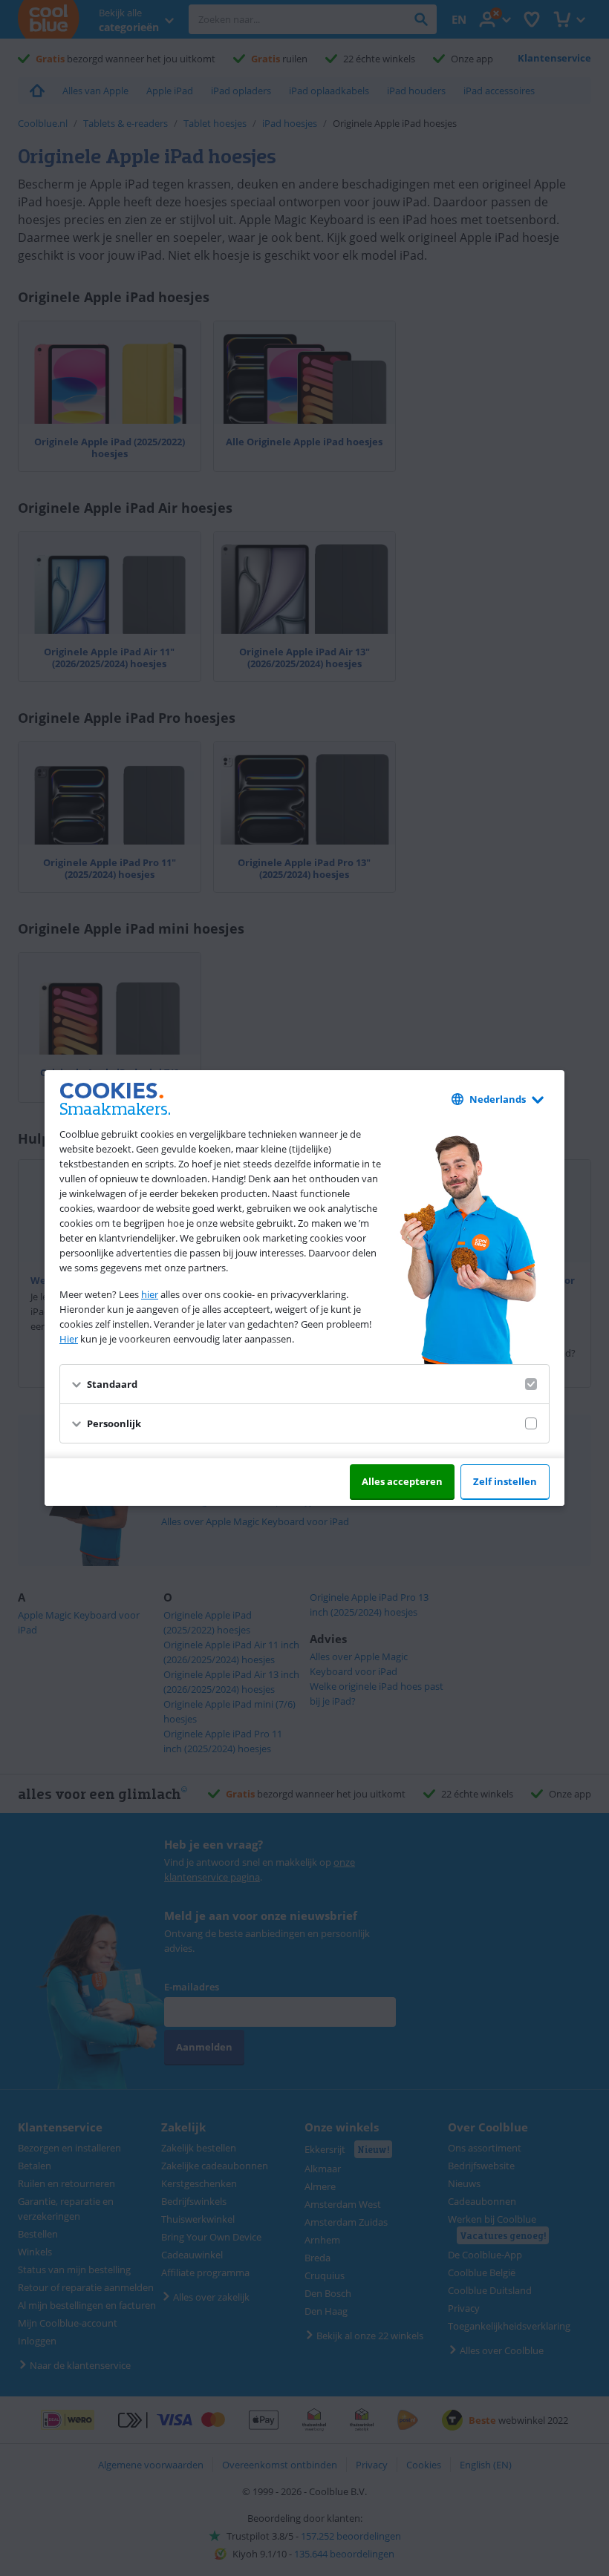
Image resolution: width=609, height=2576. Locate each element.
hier (150, 1294)
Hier (69, 1339)
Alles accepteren (402, 1481)
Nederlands (498, 1099)
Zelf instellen (505, 1481)
